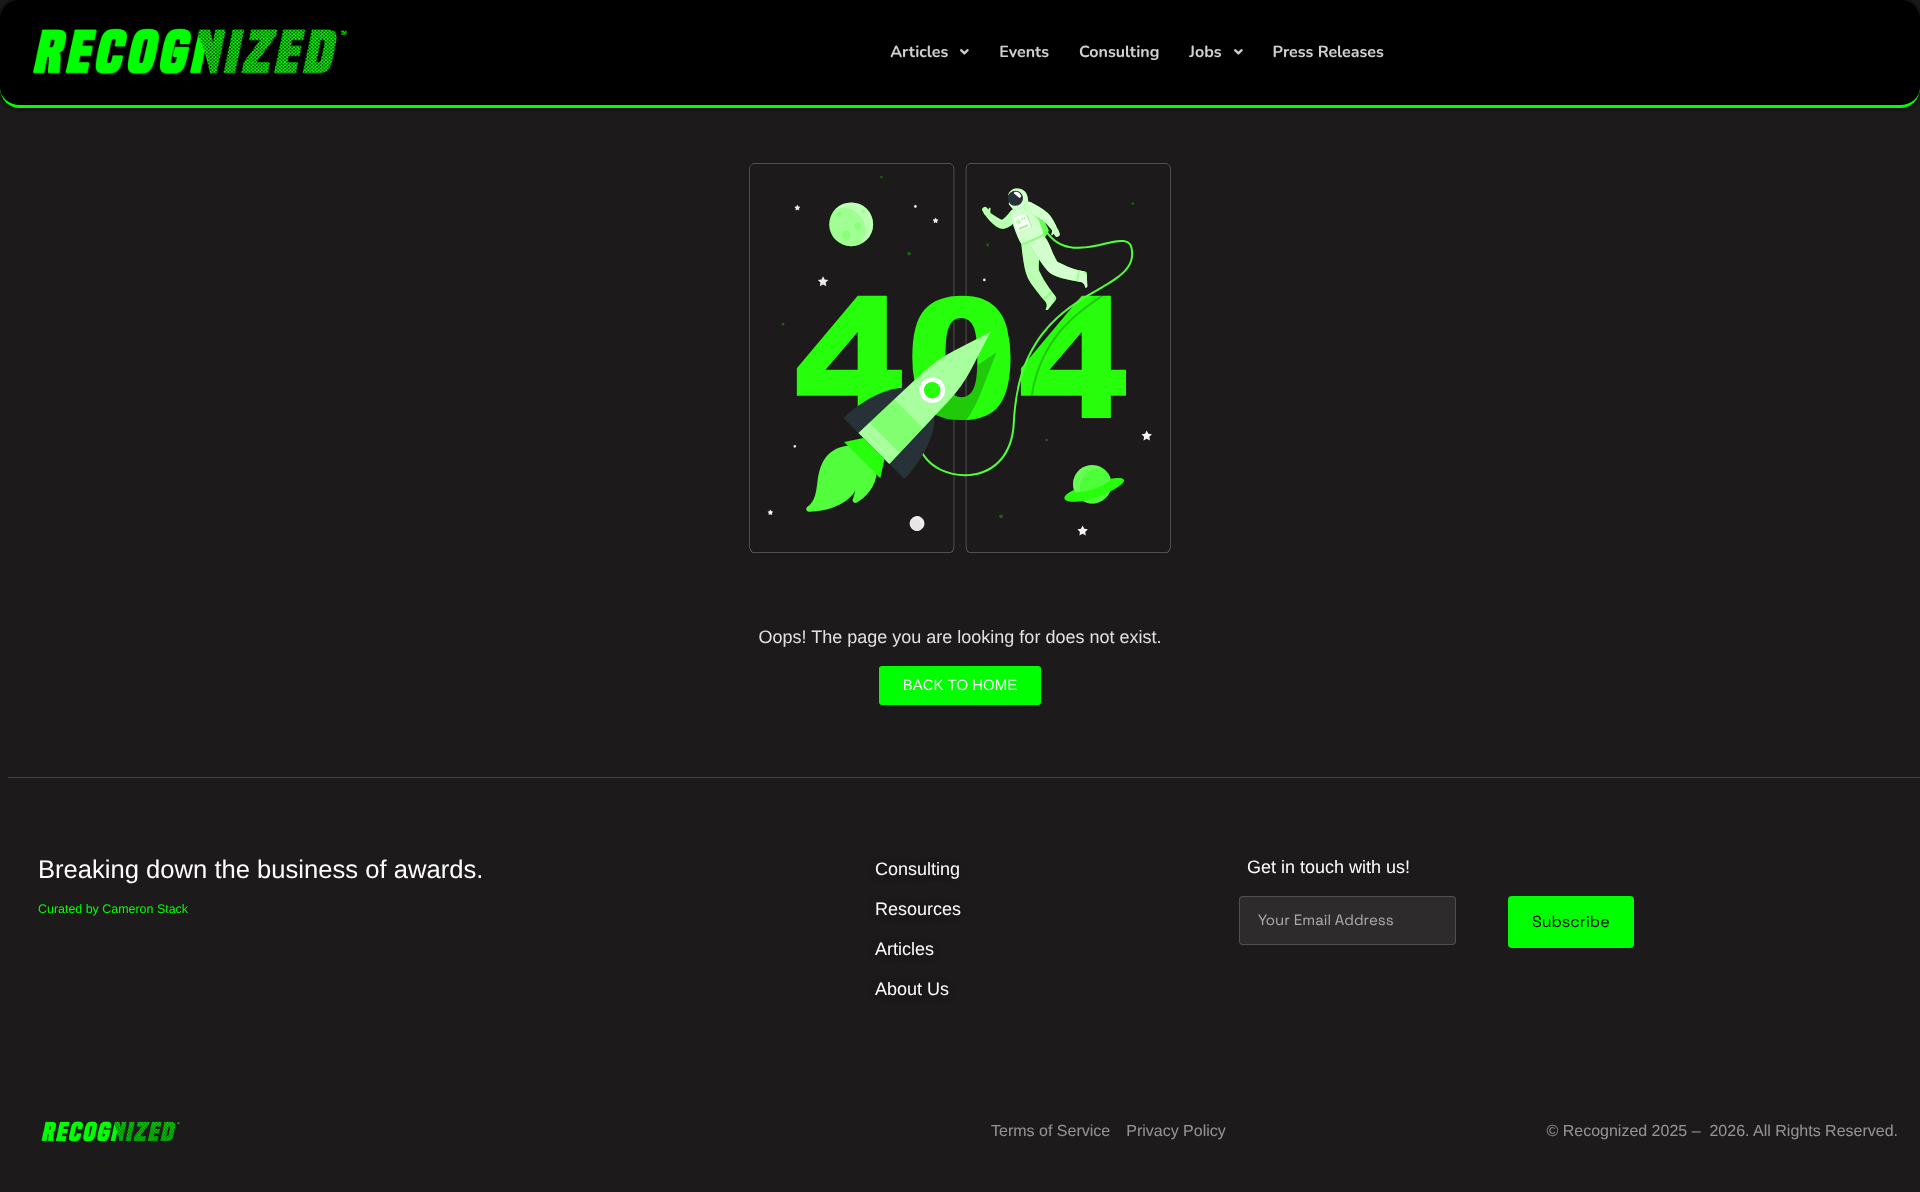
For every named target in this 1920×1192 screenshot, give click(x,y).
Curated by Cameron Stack (113, 909)
